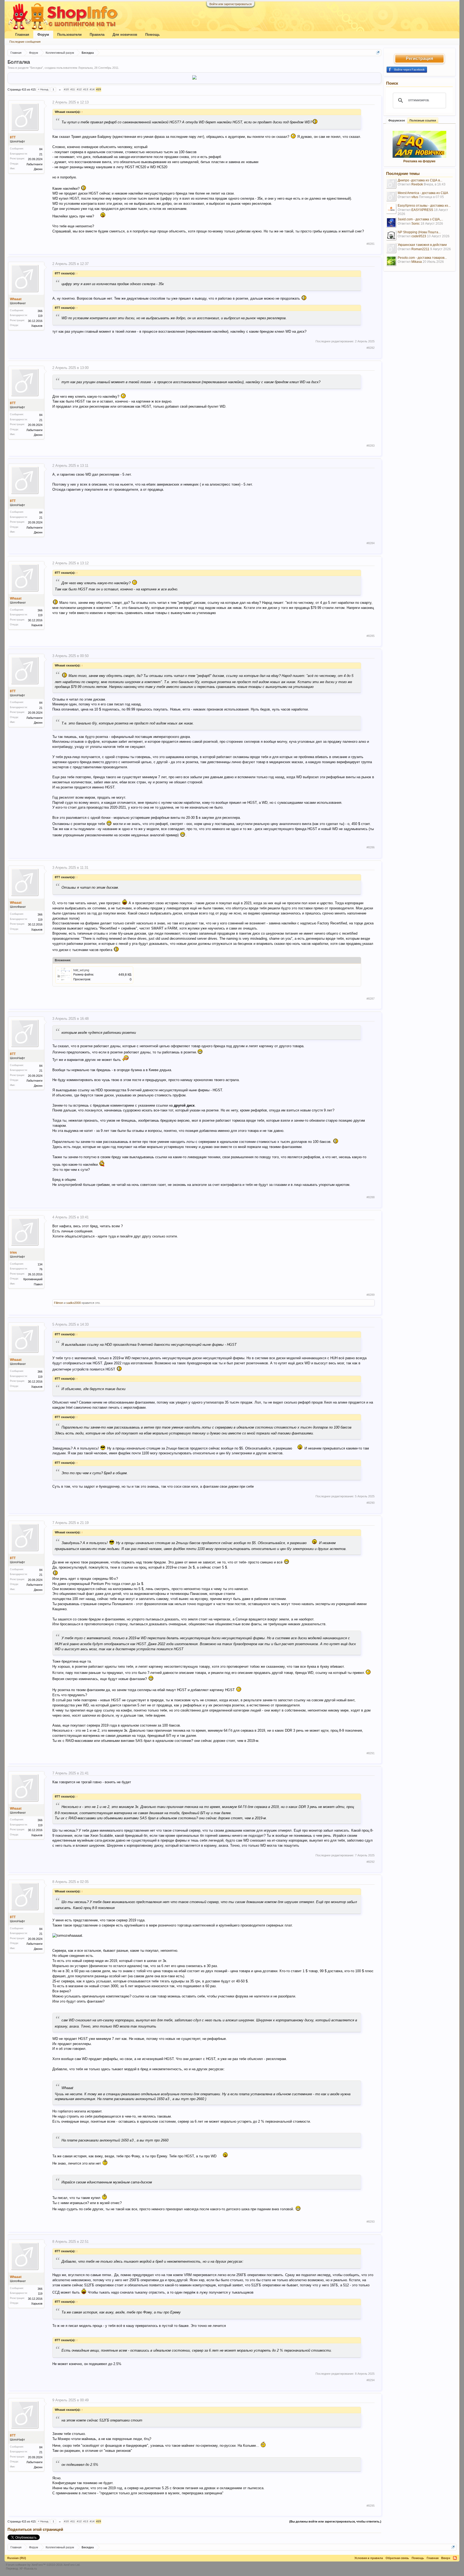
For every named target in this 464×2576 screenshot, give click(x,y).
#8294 (371, 2380)
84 (41, 149)
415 (99, 89)
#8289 (371, 1295)
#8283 (371, 446)
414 (92, 89)
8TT (13, 137)
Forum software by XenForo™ (43, 2565)
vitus (415, 197)
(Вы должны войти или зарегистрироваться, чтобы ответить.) (335, 2521)
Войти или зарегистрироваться (231, 4)
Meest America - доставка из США (423, 193)
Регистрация (419, 58)
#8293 (371, 2222)
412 (79, 89)
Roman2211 (420, 249)
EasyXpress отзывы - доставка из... (424, 206)
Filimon (59, 1303)
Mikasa (417, 262)
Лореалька (85, 68)
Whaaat (16, 299)
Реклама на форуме (419, 161)
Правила (97, 35)
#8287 (371, 999)
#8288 (371, 1197)
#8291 (371, 1753)
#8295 (371, 2506)
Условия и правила (369, 2558)
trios (13, 1253)
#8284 (371, 543)
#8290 (371, 1503)
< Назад (43, 89)
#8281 (371, 244)
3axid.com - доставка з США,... (420, 219)
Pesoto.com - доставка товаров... (422, 258)
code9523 (419, 236)
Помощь (153, 35)
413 (86, 89)
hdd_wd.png (81, 970)
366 (40, 311)
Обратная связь (397, 2558)
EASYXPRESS (422, 210)
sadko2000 (74, 1303)
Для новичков (125, 35)
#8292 (371, 1862)
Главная (22, 35)
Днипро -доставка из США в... (420, 180)
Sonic (416, 224)
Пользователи (69, 35)
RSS (455, 2558)
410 (66, 89)
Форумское (397, 120)
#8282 (371, 348)
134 (40, 1264)
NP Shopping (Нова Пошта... (419, 232)
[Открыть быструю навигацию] (378, 53)
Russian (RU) (17, 2558)
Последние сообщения (25, 42)
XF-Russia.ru (28, 2568)
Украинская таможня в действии (422, 245)
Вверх (446, 2558)
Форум (43, 35)
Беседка (36, 68)
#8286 (371, 847)
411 (73, 89)
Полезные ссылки (423, 120)
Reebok (417, 184)
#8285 (371, 636)
